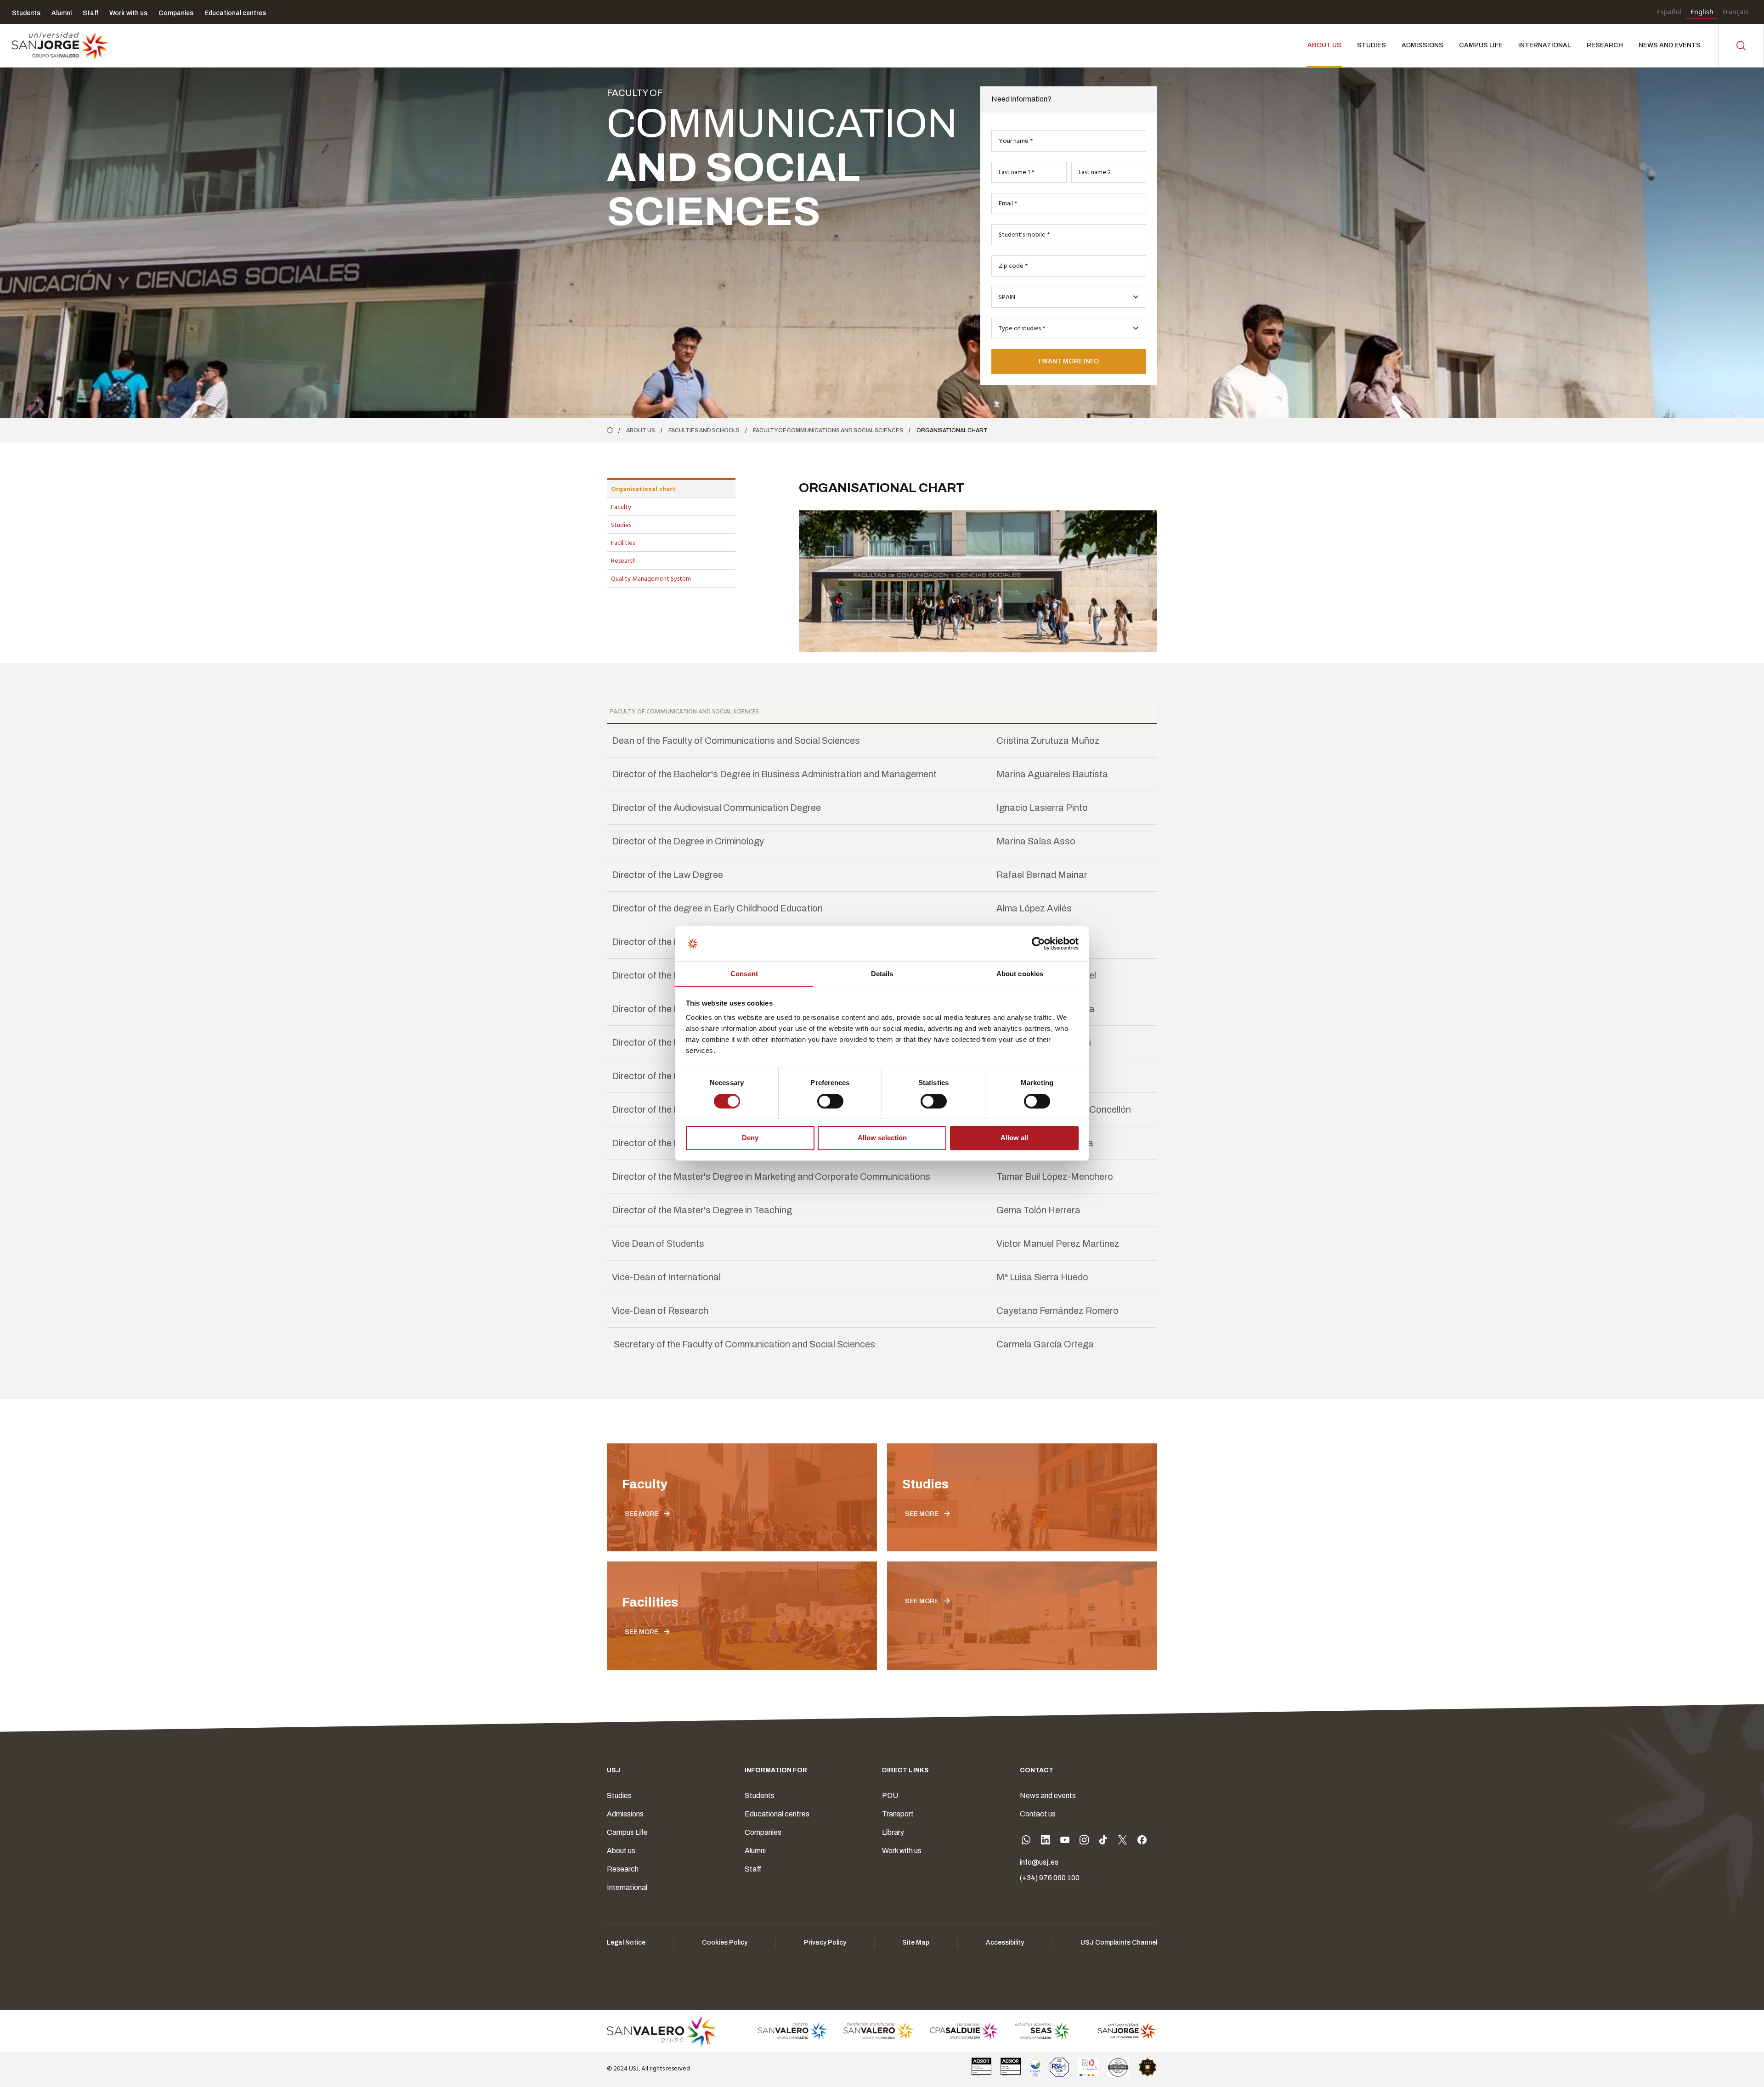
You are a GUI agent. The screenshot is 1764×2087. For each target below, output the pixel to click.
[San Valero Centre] (793, 2031)
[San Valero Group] (662, 2031)
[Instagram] (1084, 1842)
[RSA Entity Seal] (1059, 2067)
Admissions (625, 1814)
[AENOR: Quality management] (982, 2067)
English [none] (1702, 12)
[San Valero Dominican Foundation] (879, 2031)
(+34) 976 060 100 (1050, 1878)
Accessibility (1005, 1943)
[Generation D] (1088, 2067)
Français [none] (1736, 12)
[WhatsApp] (1026, 1842)
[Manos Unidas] (1118, 2067)
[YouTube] (1065, 1842)
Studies (619, 1796)
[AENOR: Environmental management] (1011, 2067)
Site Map (916, 1943)
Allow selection (882, 1138)
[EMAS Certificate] (1035, 2067)
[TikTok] (1103, 1842)
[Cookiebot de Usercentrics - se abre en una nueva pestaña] (1038, 944)
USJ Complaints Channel (1119, 1943)
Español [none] (1669, 12)
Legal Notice (626, 1943)
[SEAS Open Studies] (1043, 2031)
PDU (890, 1796)
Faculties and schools (704, 430)
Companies (763, 1832)
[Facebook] (1142, 1842)
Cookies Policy (725, 1943)
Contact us (1038, 1814)
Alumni (755, 1851)
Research (623, 1869)
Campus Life (627, 1832)
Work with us (902, 1851)
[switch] (821, 1099)
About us (641, 430)
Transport (898, 1814)
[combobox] (1069, 297)
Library (893, 1832)
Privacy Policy (825, 1943)
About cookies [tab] (1020, 974)
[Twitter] (1123, 1842)
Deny (750, 1138)
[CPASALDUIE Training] (964, 2031)
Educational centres (777, 1814)
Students (760, 1796)
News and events (1048, 1796)
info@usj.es (1039, 1862)
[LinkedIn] (1046, 1842)
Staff (753, 1869)
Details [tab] (882, 974)
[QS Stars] (1148, 2067)
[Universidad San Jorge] (1122, 2031)
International (627, 1887)
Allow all (1014, 1138)
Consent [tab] (744, 974)
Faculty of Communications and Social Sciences (828, 430)
